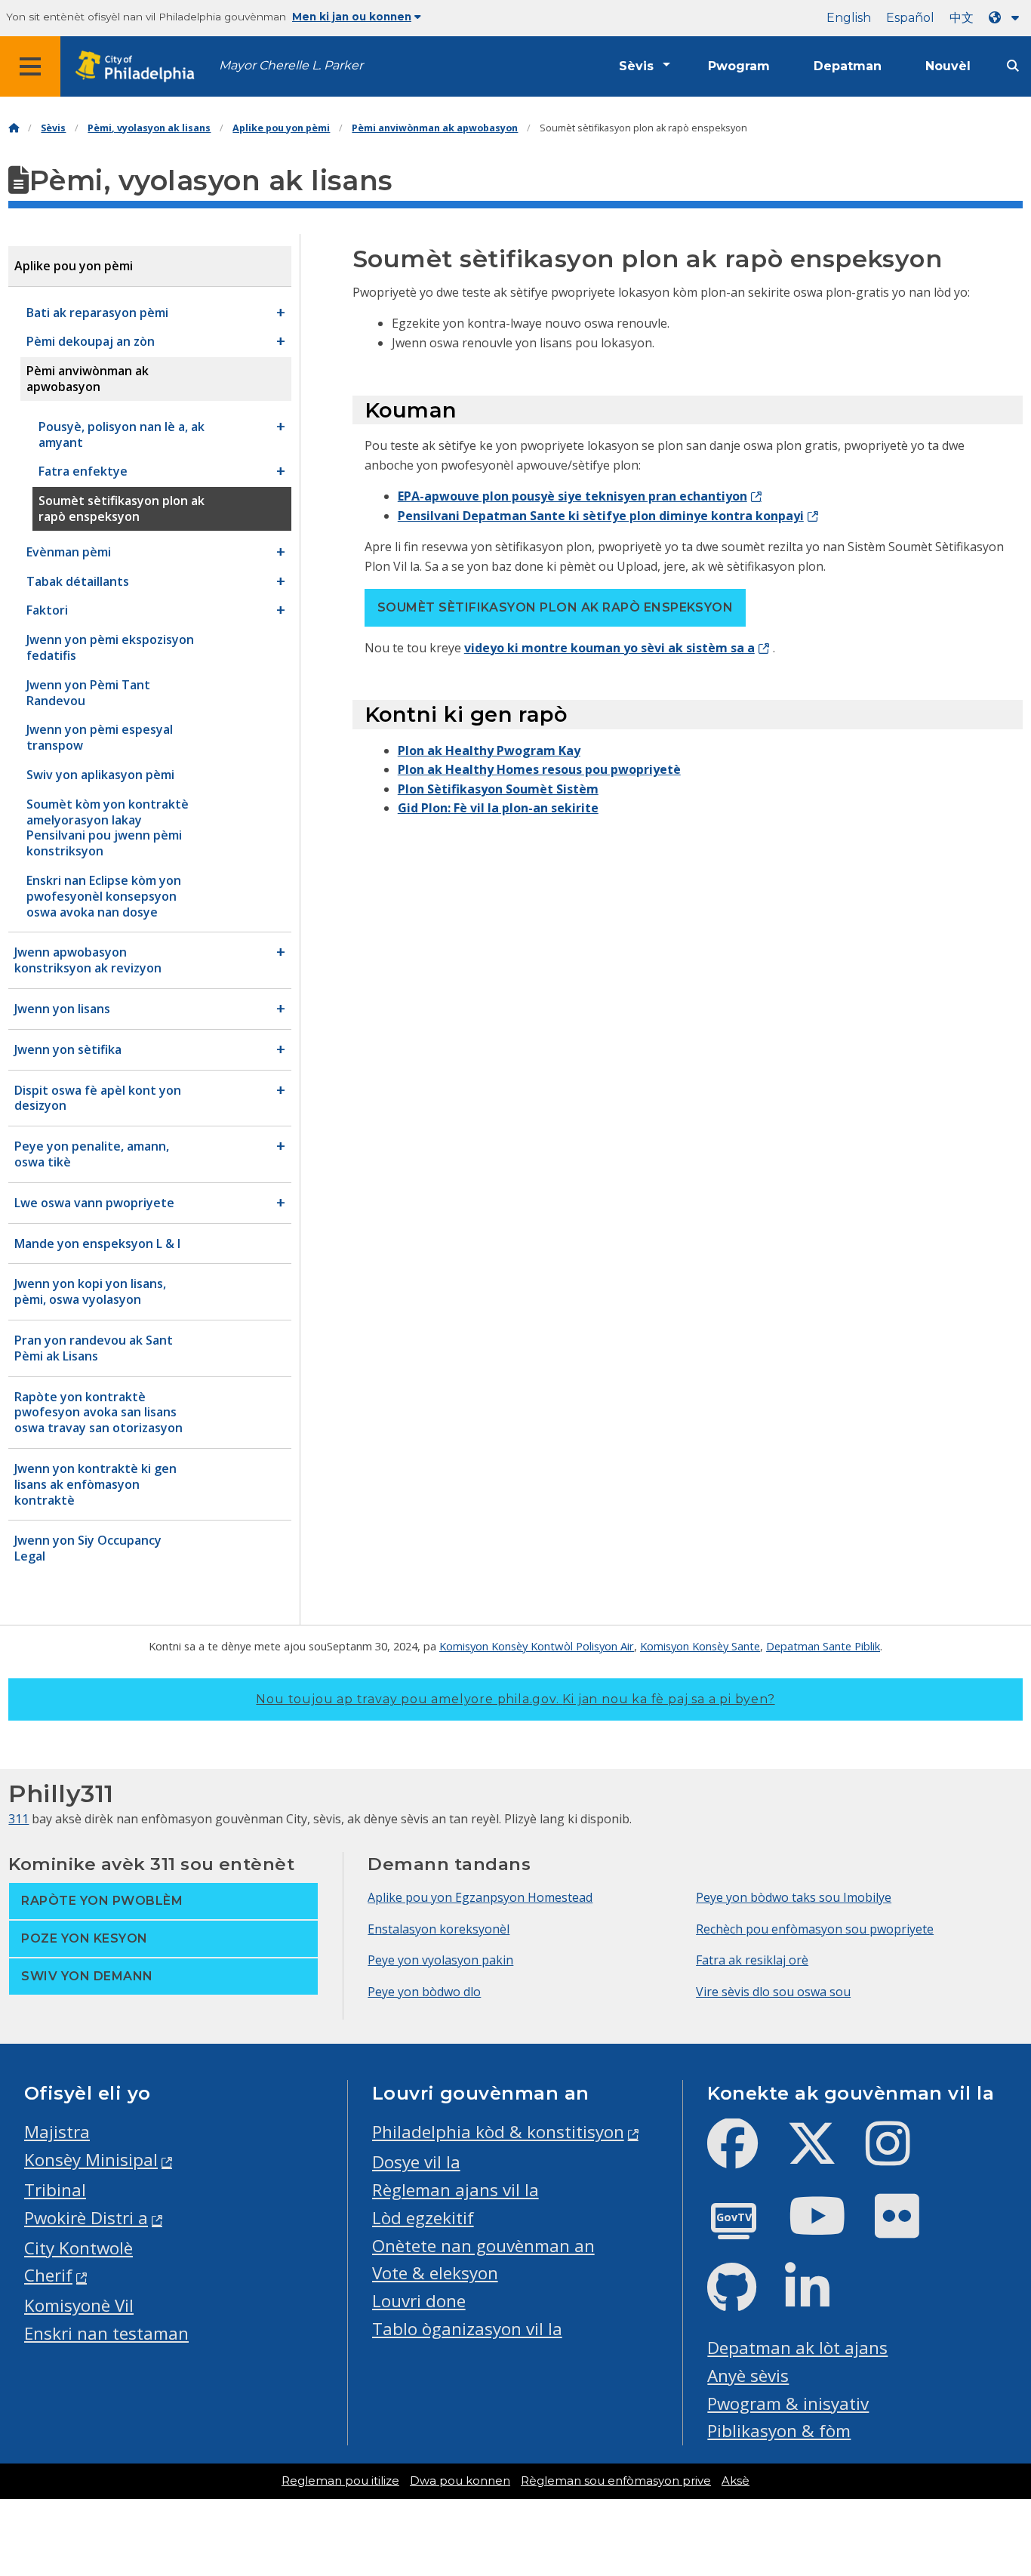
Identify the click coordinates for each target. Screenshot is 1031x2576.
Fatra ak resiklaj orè (752, 1960)
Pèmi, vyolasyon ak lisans (149, 128)
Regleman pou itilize (340, 2481)
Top (998, 2438)
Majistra (57, 2132)
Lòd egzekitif (423, 2218)
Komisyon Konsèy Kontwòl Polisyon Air (537, 1646)
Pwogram (739, 66)
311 (18, 1819)
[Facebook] (745, 2156)
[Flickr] (909, 2228)
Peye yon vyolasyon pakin (440, 1960)
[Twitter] (824, 2156)
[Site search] (1013, 66)
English (849, 18)
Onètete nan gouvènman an (483, 2246)
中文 (962, 18)
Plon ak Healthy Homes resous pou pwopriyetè (539, 769)
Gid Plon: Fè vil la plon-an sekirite (498, 808)
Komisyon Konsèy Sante (700, 1646)
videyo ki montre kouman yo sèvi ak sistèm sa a (609, 648)
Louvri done (419, 2301)
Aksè (736, 2481)
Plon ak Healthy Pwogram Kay (489, 750)
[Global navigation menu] (30, 66)
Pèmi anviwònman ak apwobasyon (435, 128)
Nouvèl (948, 66)
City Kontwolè (78, 2248)
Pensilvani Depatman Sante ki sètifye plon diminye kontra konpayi (601, 516)
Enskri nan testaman (106, 2333)
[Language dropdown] (1007, 18)
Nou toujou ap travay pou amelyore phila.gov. (515, 1699)
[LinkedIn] (819, 2300)
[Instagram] (900, 2156)
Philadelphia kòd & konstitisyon (498, 2132)
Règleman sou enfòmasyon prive (616, 2481)
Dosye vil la (416, 2162)
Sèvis (636, 66)
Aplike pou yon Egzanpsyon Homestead (480, 1897)
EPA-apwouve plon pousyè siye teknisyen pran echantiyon (572, 496)
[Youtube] (829, 2228)
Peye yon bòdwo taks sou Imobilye (794, 1897)
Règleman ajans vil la (455, 2190)
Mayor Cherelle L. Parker (291, 65)
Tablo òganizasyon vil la (467, 2329)
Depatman (848, 66)
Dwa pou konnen (460, 2481)
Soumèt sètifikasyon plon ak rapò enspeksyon (556, 607)
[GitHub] (744, 2300)
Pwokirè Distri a (86, 2218)
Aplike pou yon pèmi (281, 128)
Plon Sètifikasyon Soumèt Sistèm (498, 789)
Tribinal (55, 2190)
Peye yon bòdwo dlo (424, 1992)
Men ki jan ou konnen (352, 17)
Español (910, 18)
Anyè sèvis (748, 2376)
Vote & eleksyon (435, 2273)
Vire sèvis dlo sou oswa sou (773, 1992)
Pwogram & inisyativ (788, 2403)
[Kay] (14, 128)
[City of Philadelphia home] (140, 67)
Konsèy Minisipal (91, 2160)
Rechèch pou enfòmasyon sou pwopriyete (815, 1929)
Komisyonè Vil (79, 2305)
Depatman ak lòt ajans (797, 2348)
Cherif (48, 2275)
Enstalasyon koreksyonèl (439, 1929)
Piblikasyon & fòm (779, 2431)
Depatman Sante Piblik (823, 1646)
